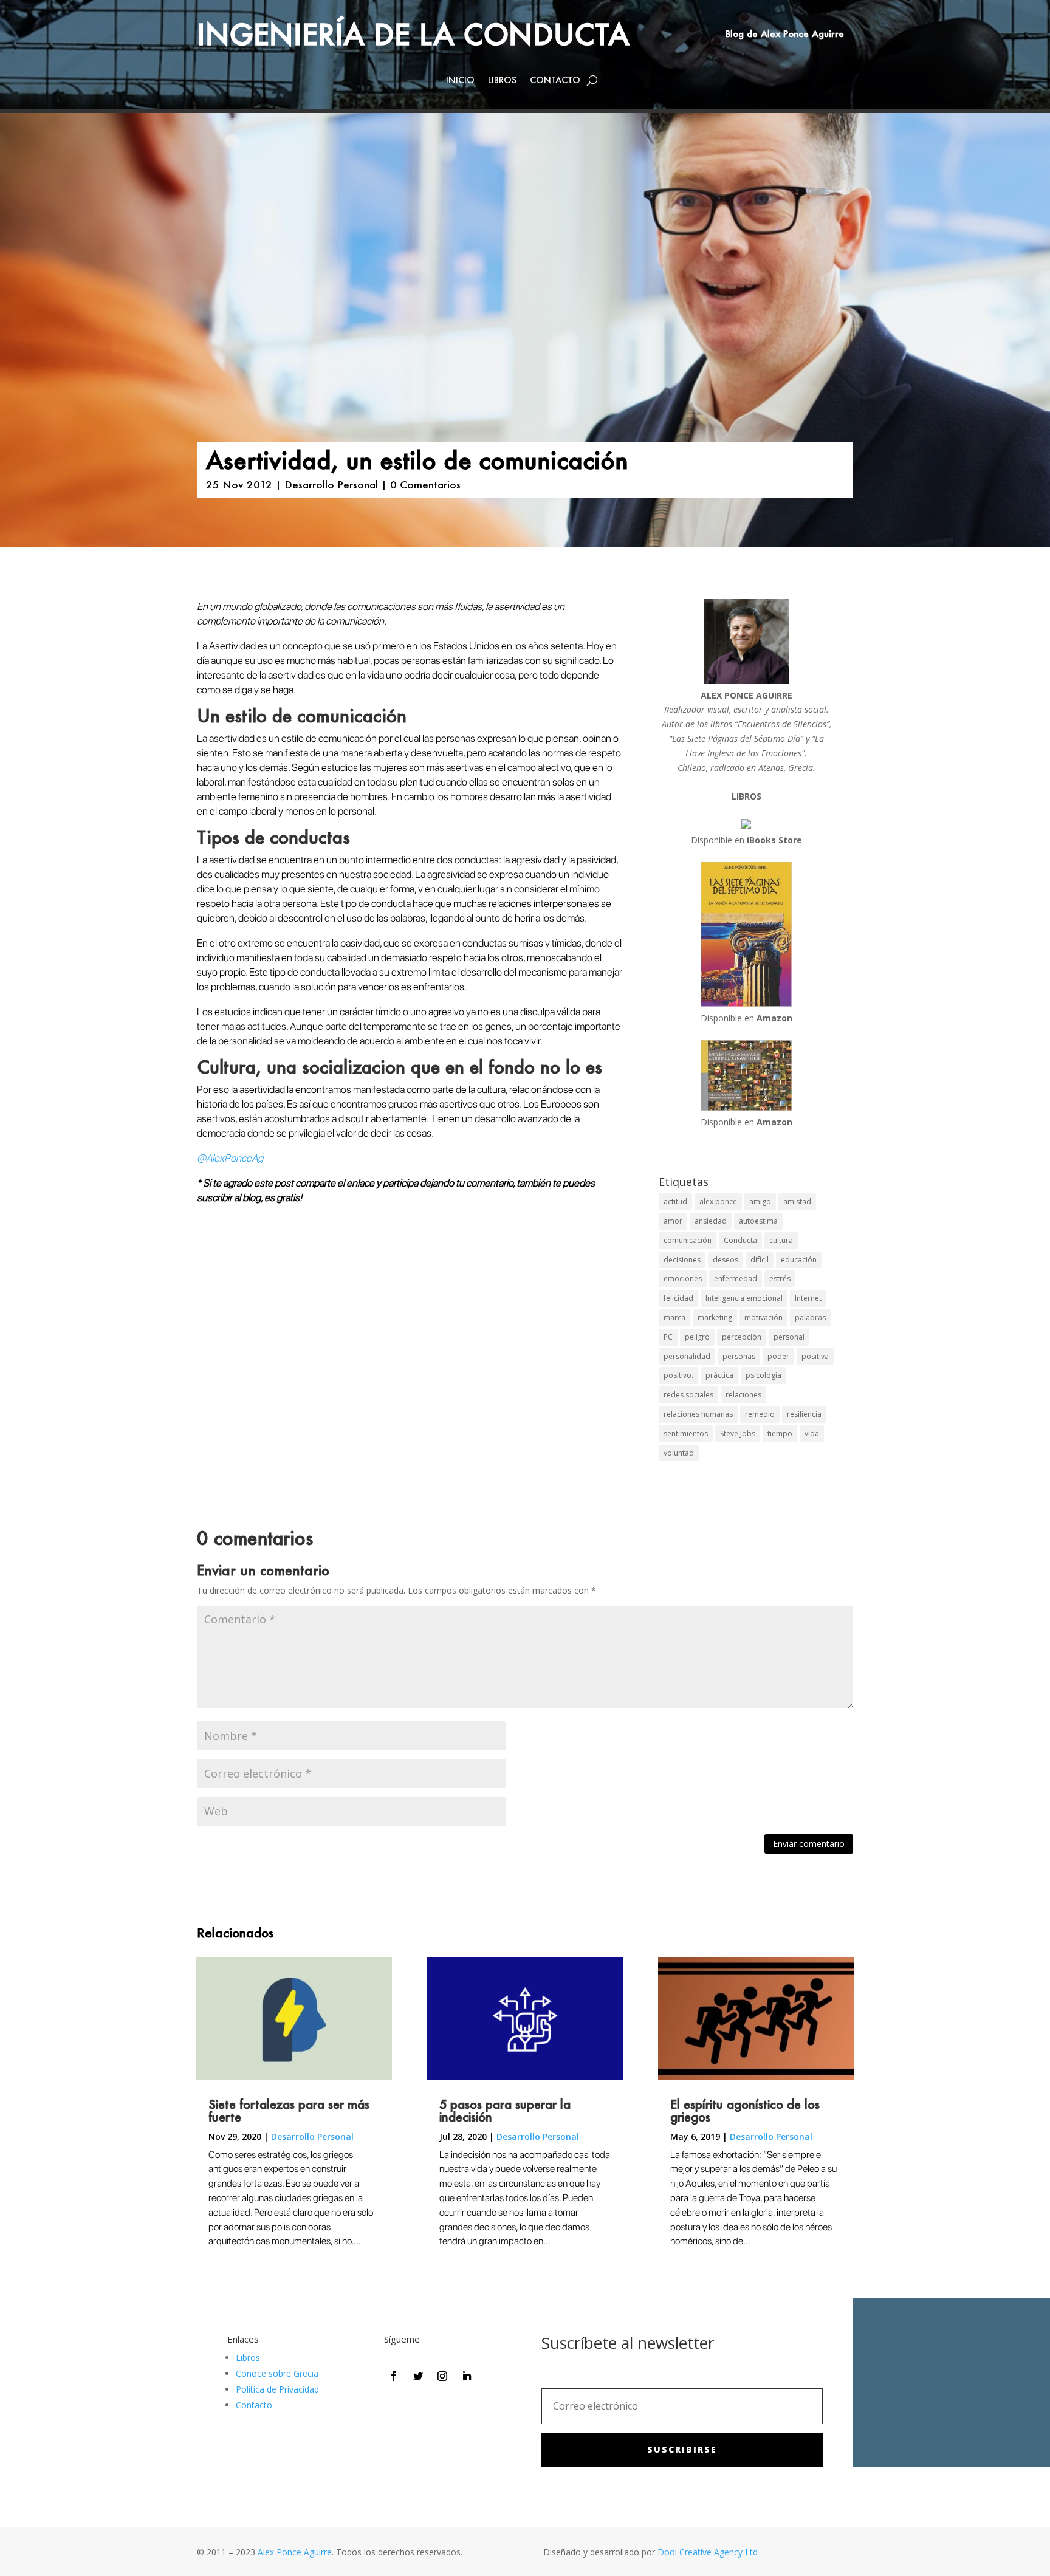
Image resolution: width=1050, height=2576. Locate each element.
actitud (675, 1201)
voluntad (679, 1453)
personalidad (687, 1356)
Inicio (460, 81)
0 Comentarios (425, 484)
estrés (780, 1279)
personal (789, 1337)
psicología (763, 1375)
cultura (781, 1240)
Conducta (740, 1240)
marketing (715, 1317)
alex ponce (718, 1201)
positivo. (678, 1375)
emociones (683, 1279)
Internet (808, 1298)
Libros (502, 81)
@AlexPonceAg (230, 1158)
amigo (760, 1201)
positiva (815, 1356)
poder (778, 1356)
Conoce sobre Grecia (277, 2373)
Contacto (555, 81)
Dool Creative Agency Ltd (708, 2552)
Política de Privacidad (277, 2389)
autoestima (758, 1221)
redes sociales (688, 1395)
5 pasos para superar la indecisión (505, 2110)
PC (668, 1337)
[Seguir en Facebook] (394, 2376)
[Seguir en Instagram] (442, 2376)
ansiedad (711, 1221)
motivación (763, 1317)
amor (673, 1221)
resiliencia (804, 1414)
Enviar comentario (809, 1844)
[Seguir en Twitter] (418, 2376)
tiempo (780, 1434)
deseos (726, 1260)
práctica (719, 1375)
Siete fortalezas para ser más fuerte (289, 2110)
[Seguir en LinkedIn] (467, 2376)
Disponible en (746, 840)
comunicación (688, 1240)
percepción (742, 1337)
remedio (760, 1414)
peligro (697, 1337)
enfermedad (736, 1279)
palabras (810, 1317)
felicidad (678, 1298)
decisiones (682, 1260)
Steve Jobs (738, 1434)
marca (674, 1317)
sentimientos (686, 1434)
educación (799, 1260)
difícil (760, 1260)
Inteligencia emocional (744, 1298)
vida (812, 1434)
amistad (797, 1201)
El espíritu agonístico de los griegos (745, 2110)
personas (739, 1356)
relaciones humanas (698, 1414)
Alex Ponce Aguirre (295, 2552)
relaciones (743, 1395)
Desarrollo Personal (331, 484)
